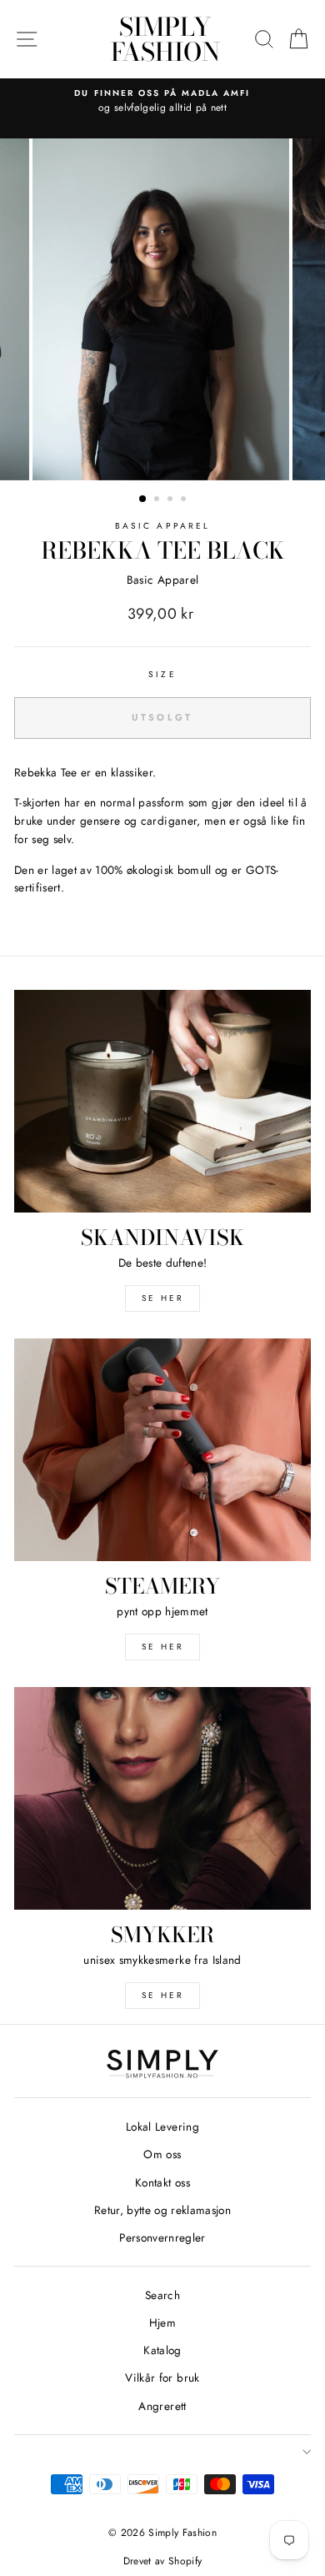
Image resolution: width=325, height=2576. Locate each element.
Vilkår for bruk (162, 2378)
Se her (163, 1647)
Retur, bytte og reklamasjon (162, 2210)
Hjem (162, 2322)
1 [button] (143, 500)
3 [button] (172, 500)
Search (162, 2295)
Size (162, 674)
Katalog (162, 2350)
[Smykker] (162, 1798)
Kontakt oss (162, 2182)
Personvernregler (162, 2237)
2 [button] (158, 500)
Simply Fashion (165, 39)
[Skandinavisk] (162, 1101)
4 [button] (185, 500)
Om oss (162, 2154)
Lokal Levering (162, 2127)
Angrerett (162, 2406)
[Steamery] (162, 1450)
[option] (162, 102)
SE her (163, 1298)
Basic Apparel (162, 526)
